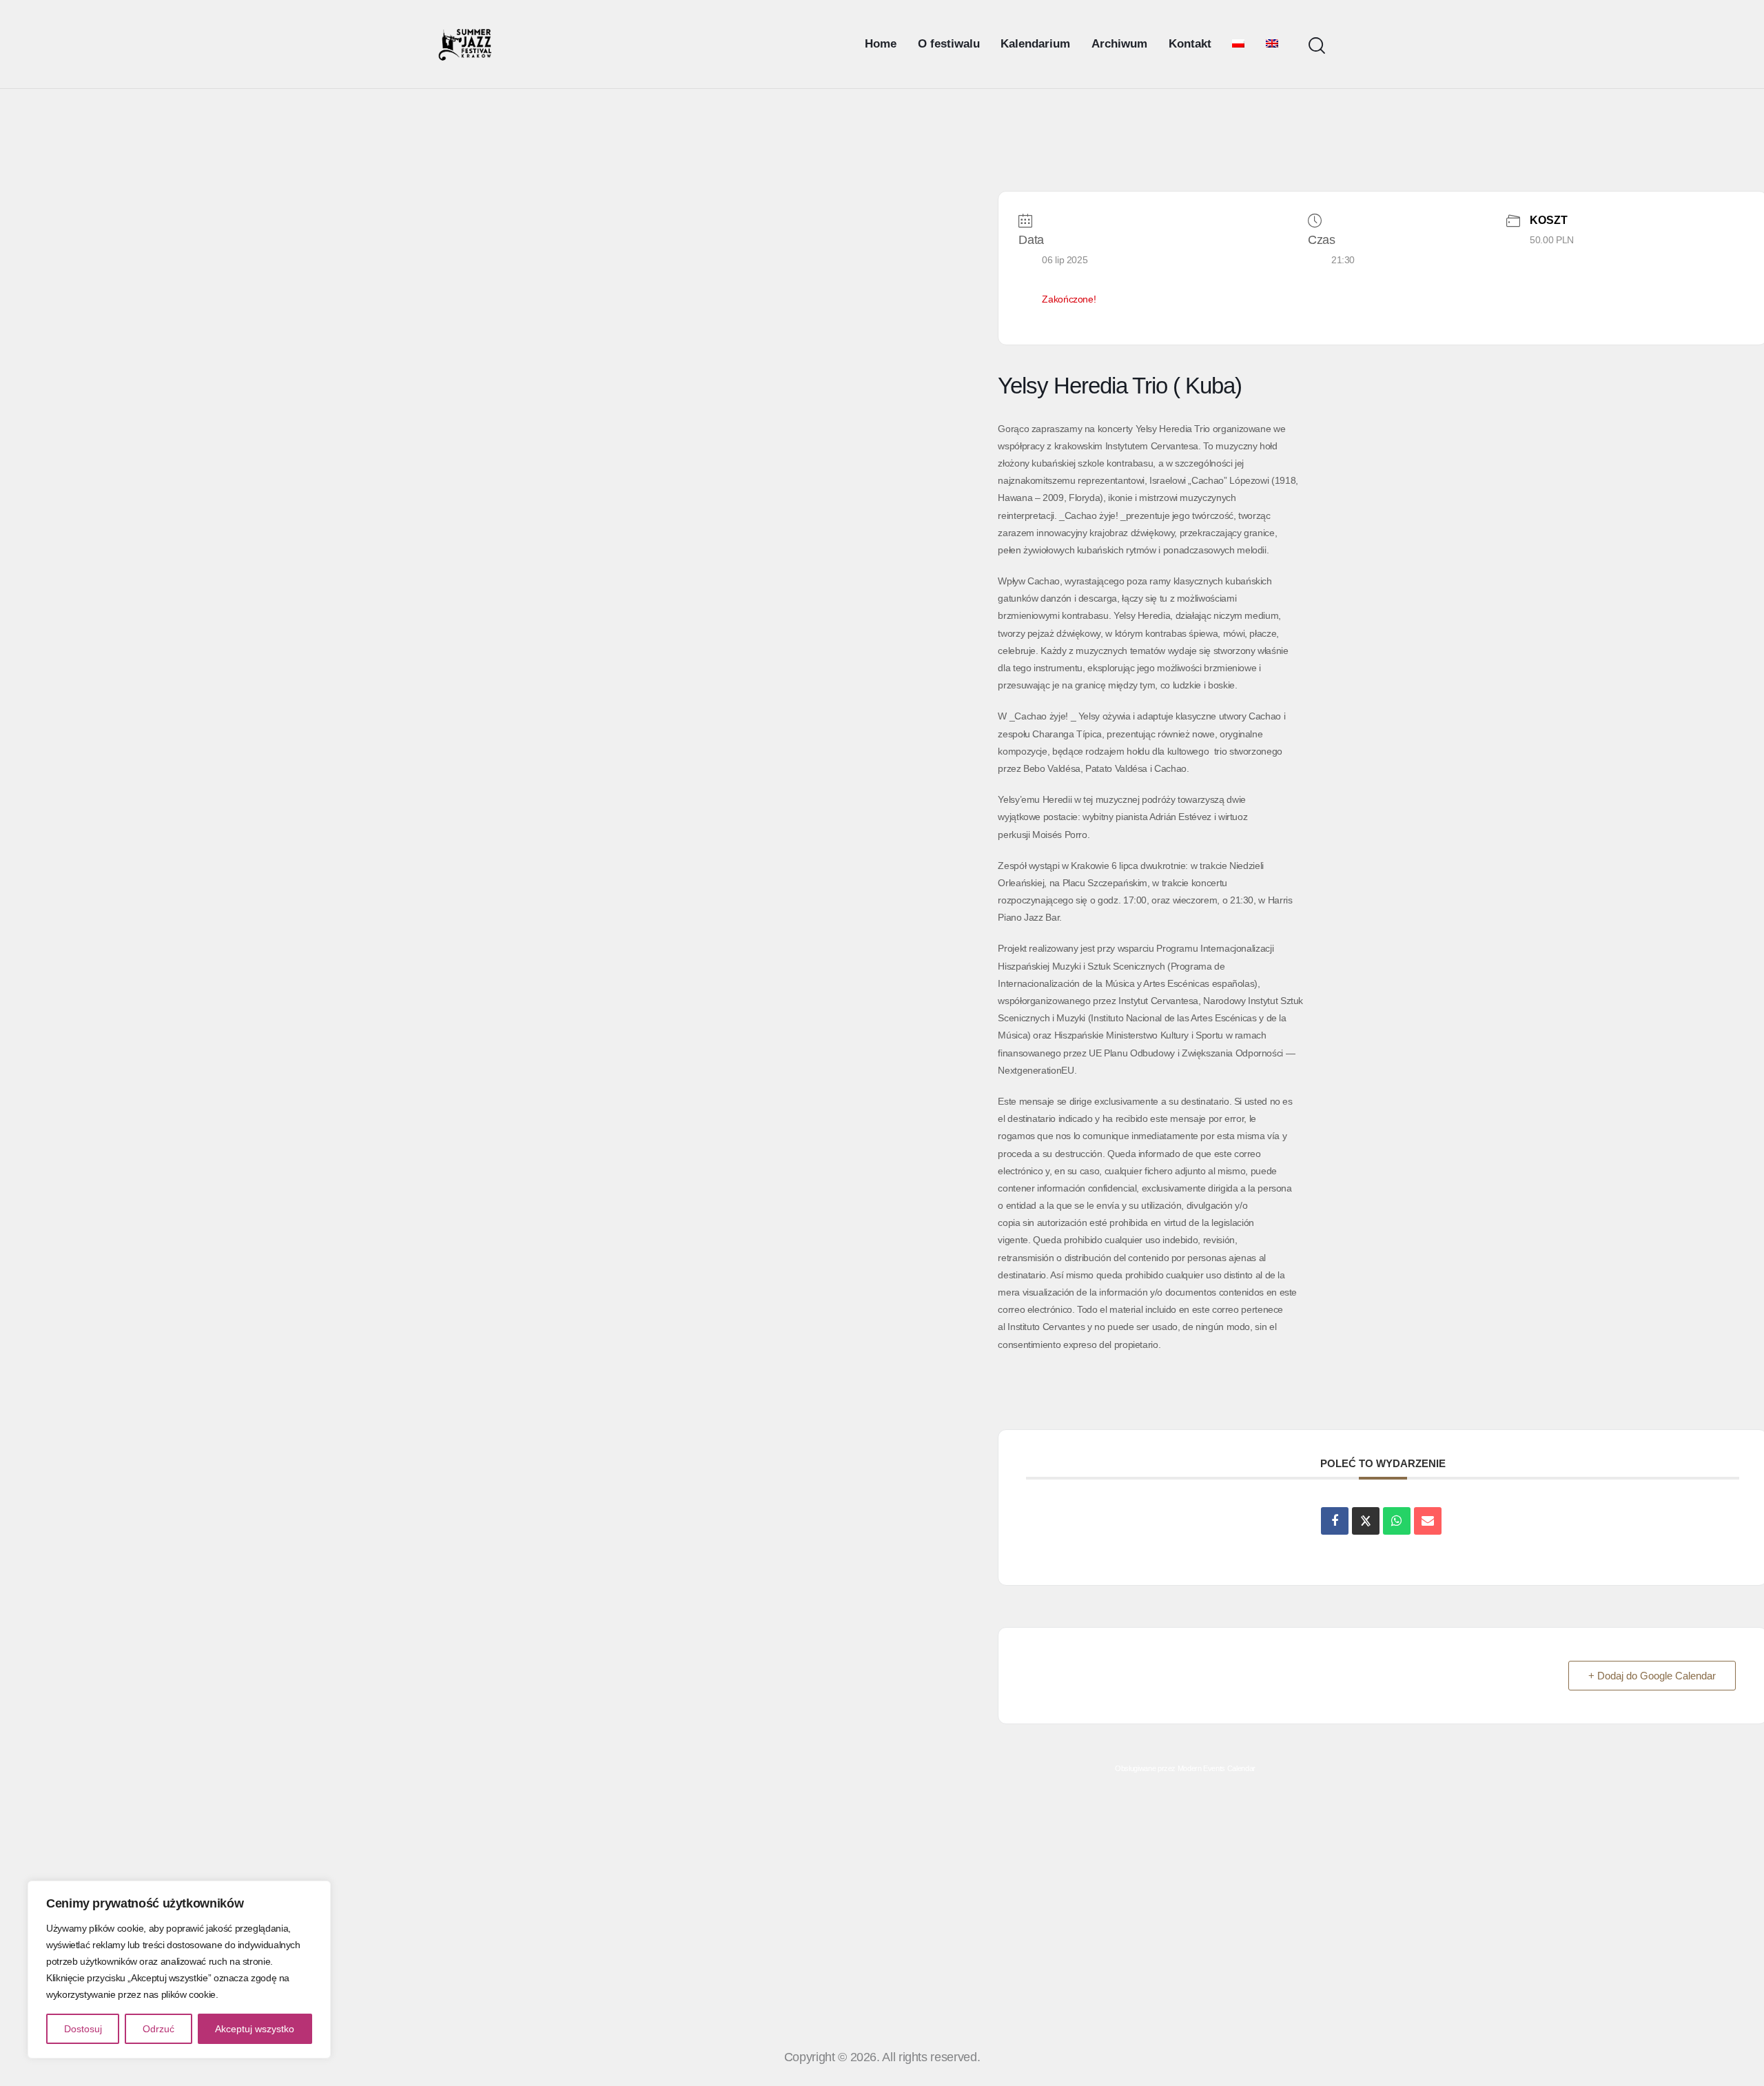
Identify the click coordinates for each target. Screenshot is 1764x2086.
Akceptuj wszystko (255, 2029)
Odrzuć (158, 2029)
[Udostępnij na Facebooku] (1335, 1521)
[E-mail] (1428, 1521)
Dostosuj (83, 2029)
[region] (179, 1970)
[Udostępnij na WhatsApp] (1397, 1521)
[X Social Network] (1366, 1521)
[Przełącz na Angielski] (1272, 44)
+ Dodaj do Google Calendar (1652, 1676)
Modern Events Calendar (1217, 1768)
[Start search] (1317, 46)
